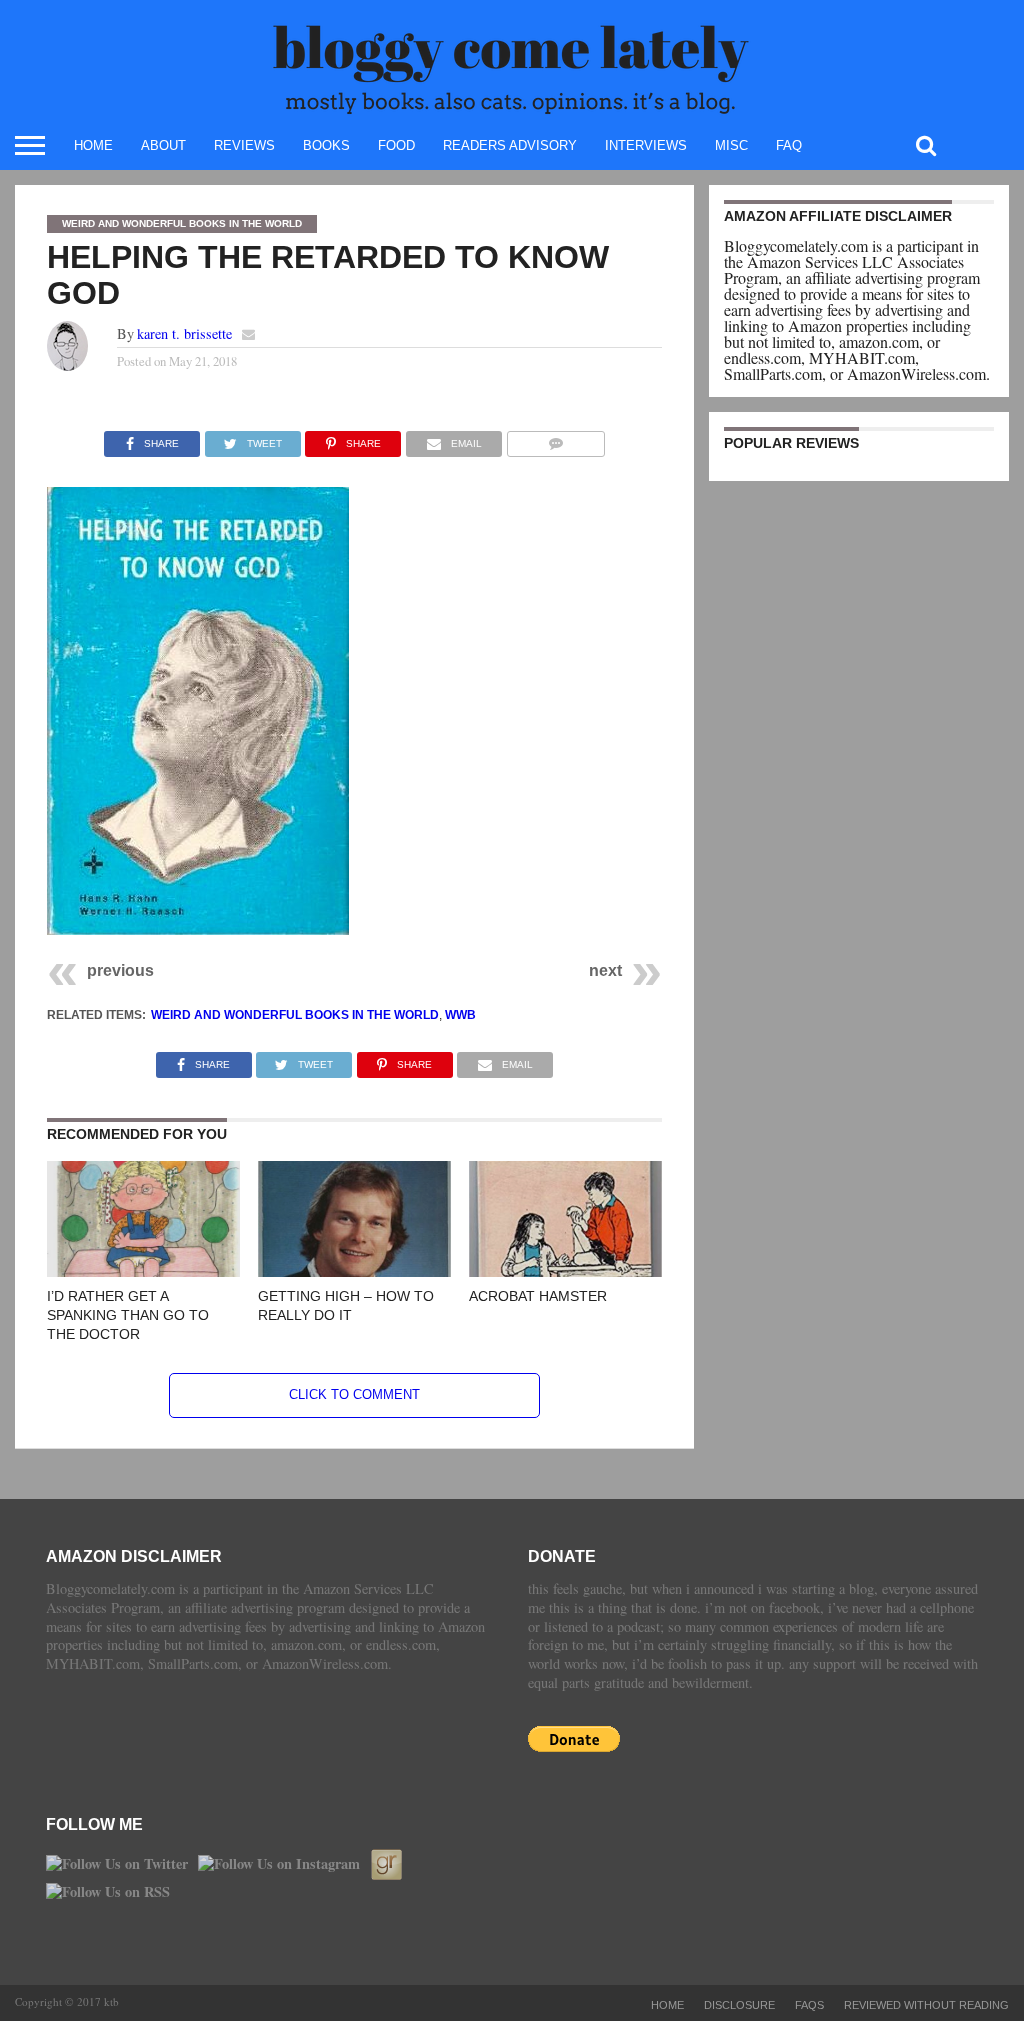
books (326, 145)
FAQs (809, 2005)
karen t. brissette (184, 333)
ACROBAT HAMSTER (538, 1296)
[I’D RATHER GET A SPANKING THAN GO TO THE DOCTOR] (143, 1270)
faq (789, 145)
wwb (460, 1015)
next (605, 970)
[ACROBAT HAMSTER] (565, 1270)
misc (731, 145)
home (93, 145)
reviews (244, 145)
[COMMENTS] (555, 438)
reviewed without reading (926, 2005)
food (396, 145)
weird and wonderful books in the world (295, 1015)
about (163, 145)
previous (120, 970)
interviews (646, 145)
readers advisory (510, 145)
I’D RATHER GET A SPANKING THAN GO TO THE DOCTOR (128, 1314)
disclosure (739, 2005)
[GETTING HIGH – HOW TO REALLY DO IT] (354, 1270)
